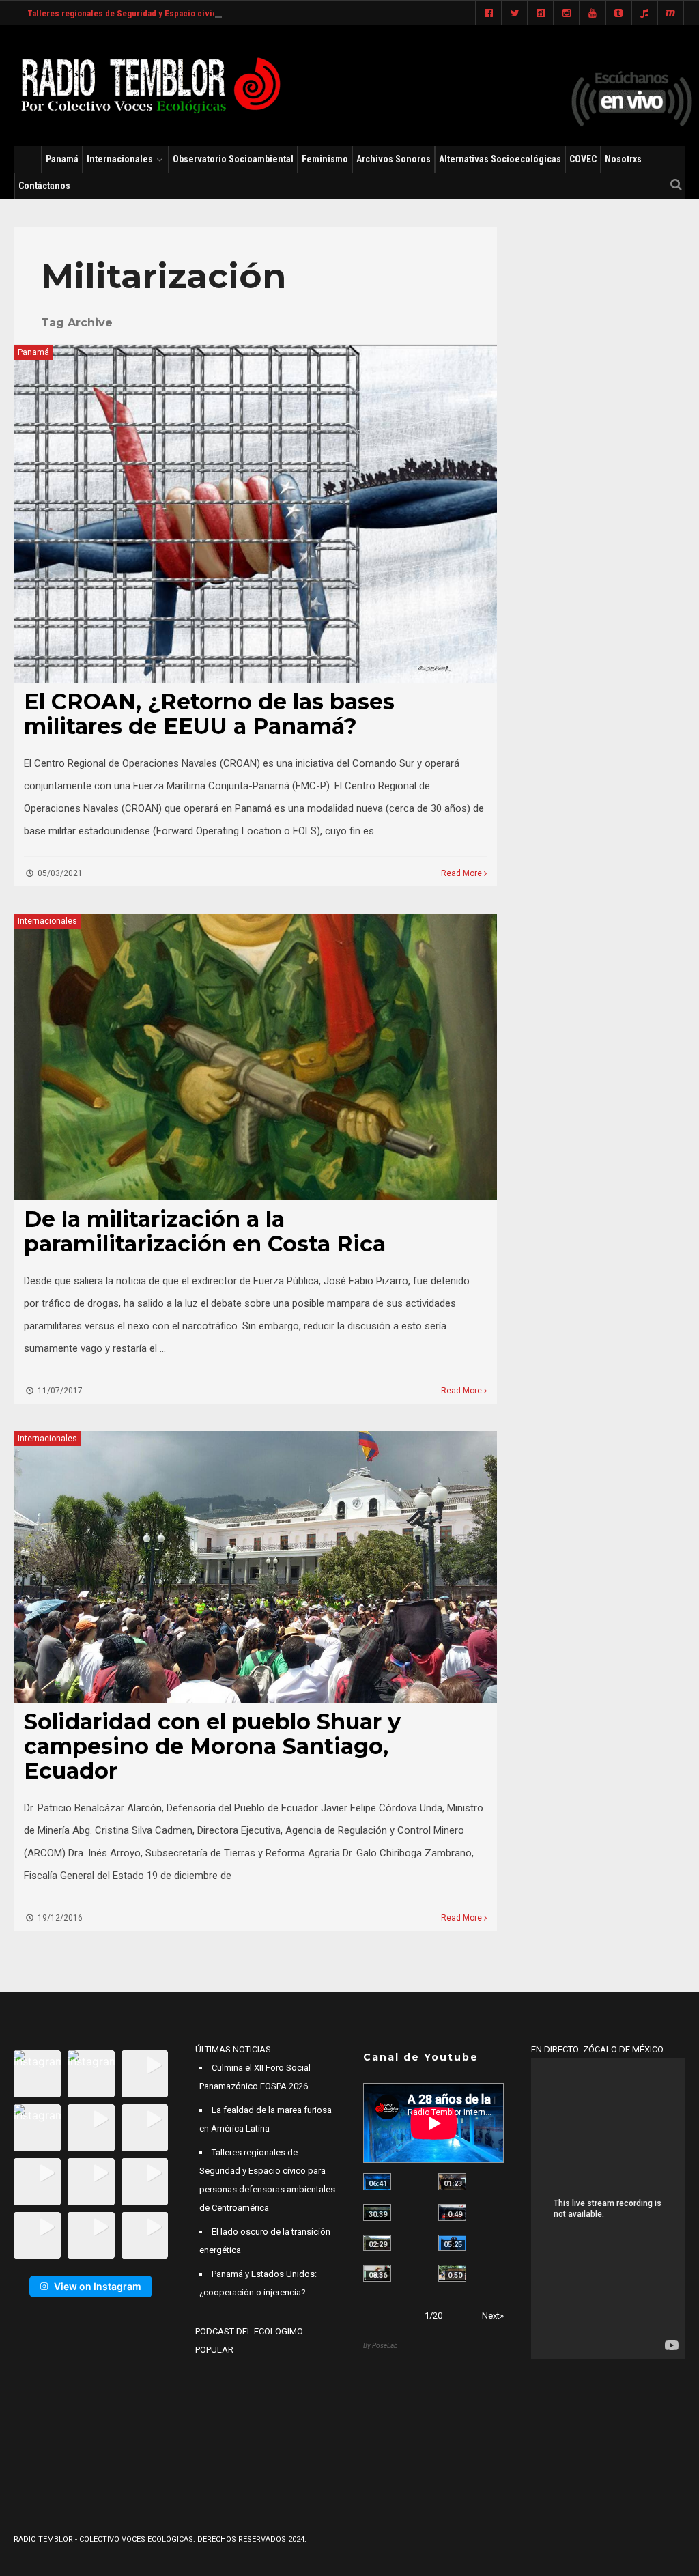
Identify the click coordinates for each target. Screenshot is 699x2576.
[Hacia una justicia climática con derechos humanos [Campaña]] (452, 2212)
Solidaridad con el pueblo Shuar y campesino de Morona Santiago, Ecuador (212, 1746)
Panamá (62, 159)
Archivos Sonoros (394, 159)
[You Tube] (593, 14)
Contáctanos (44, 186)
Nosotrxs (623, 159)
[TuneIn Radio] (644, 14)
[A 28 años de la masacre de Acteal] (377, 2182)
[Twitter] (515, 14)
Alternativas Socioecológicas (500, 159)
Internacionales (120, 159)
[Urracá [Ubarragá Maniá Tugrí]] (452, 2243)
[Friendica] (541, 14)
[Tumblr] (618, 14)
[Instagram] (567, 14)
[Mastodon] (670, 14)
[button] (37, 2074)
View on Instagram (98, 2286)
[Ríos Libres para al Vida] (377, 2212)
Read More (462, 873)
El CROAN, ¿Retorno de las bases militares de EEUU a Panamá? (209, 714)
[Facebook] (489, 14)
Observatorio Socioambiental (233, 159)
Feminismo (325, 159)
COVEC (583, 159)
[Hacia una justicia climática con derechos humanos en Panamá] (377, 2243)
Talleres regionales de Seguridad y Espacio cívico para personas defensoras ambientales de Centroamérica (236, 13)
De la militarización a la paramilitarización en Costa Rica (205, 1231)
